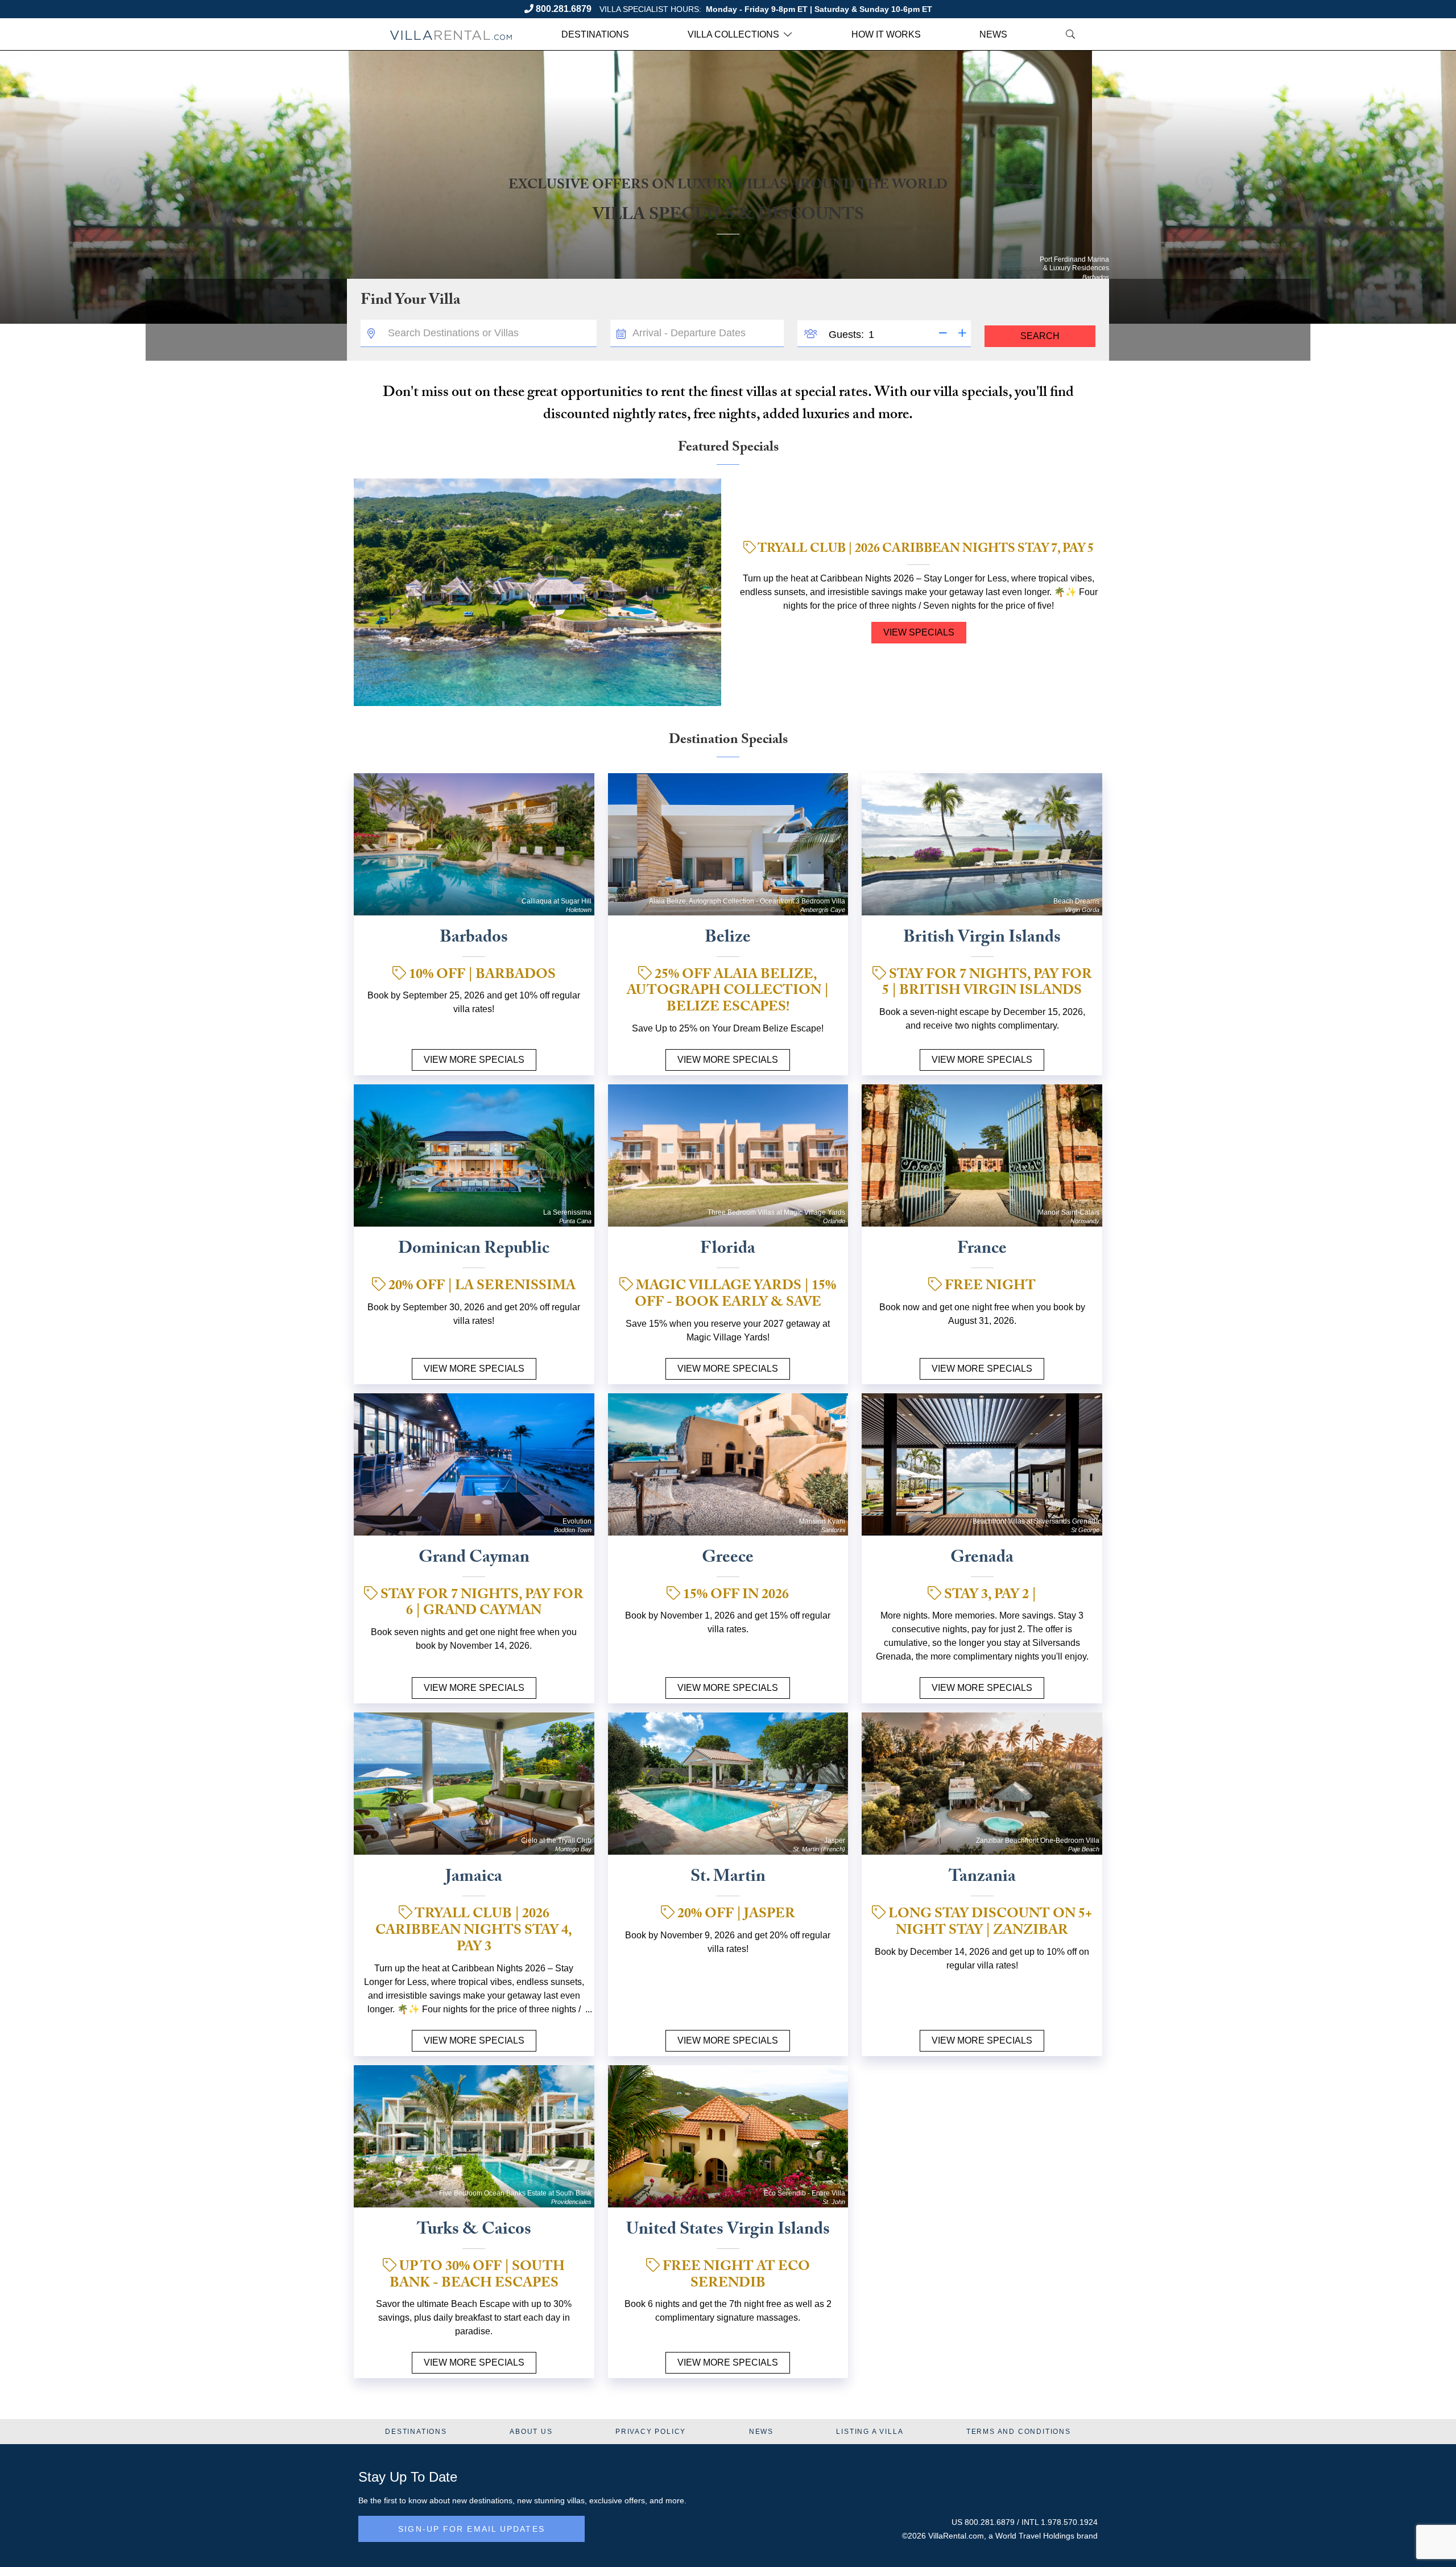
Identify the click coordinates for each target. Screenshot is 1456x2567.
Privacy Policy (651, 2432)
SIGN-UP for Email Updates (471, 2529)
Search (1040, 336)
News (993, 34)
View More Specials (474, 1060)
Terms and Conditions (1019, 2432)
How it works (886, 34)
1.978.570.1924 (1069, 2522)
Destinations (595, 34)
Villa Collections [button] (733, 34)
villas (576, 2500)
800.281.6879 (564, 9)
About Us (531, 2432)
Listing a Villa (870, 2432)
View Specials (919, 632)
